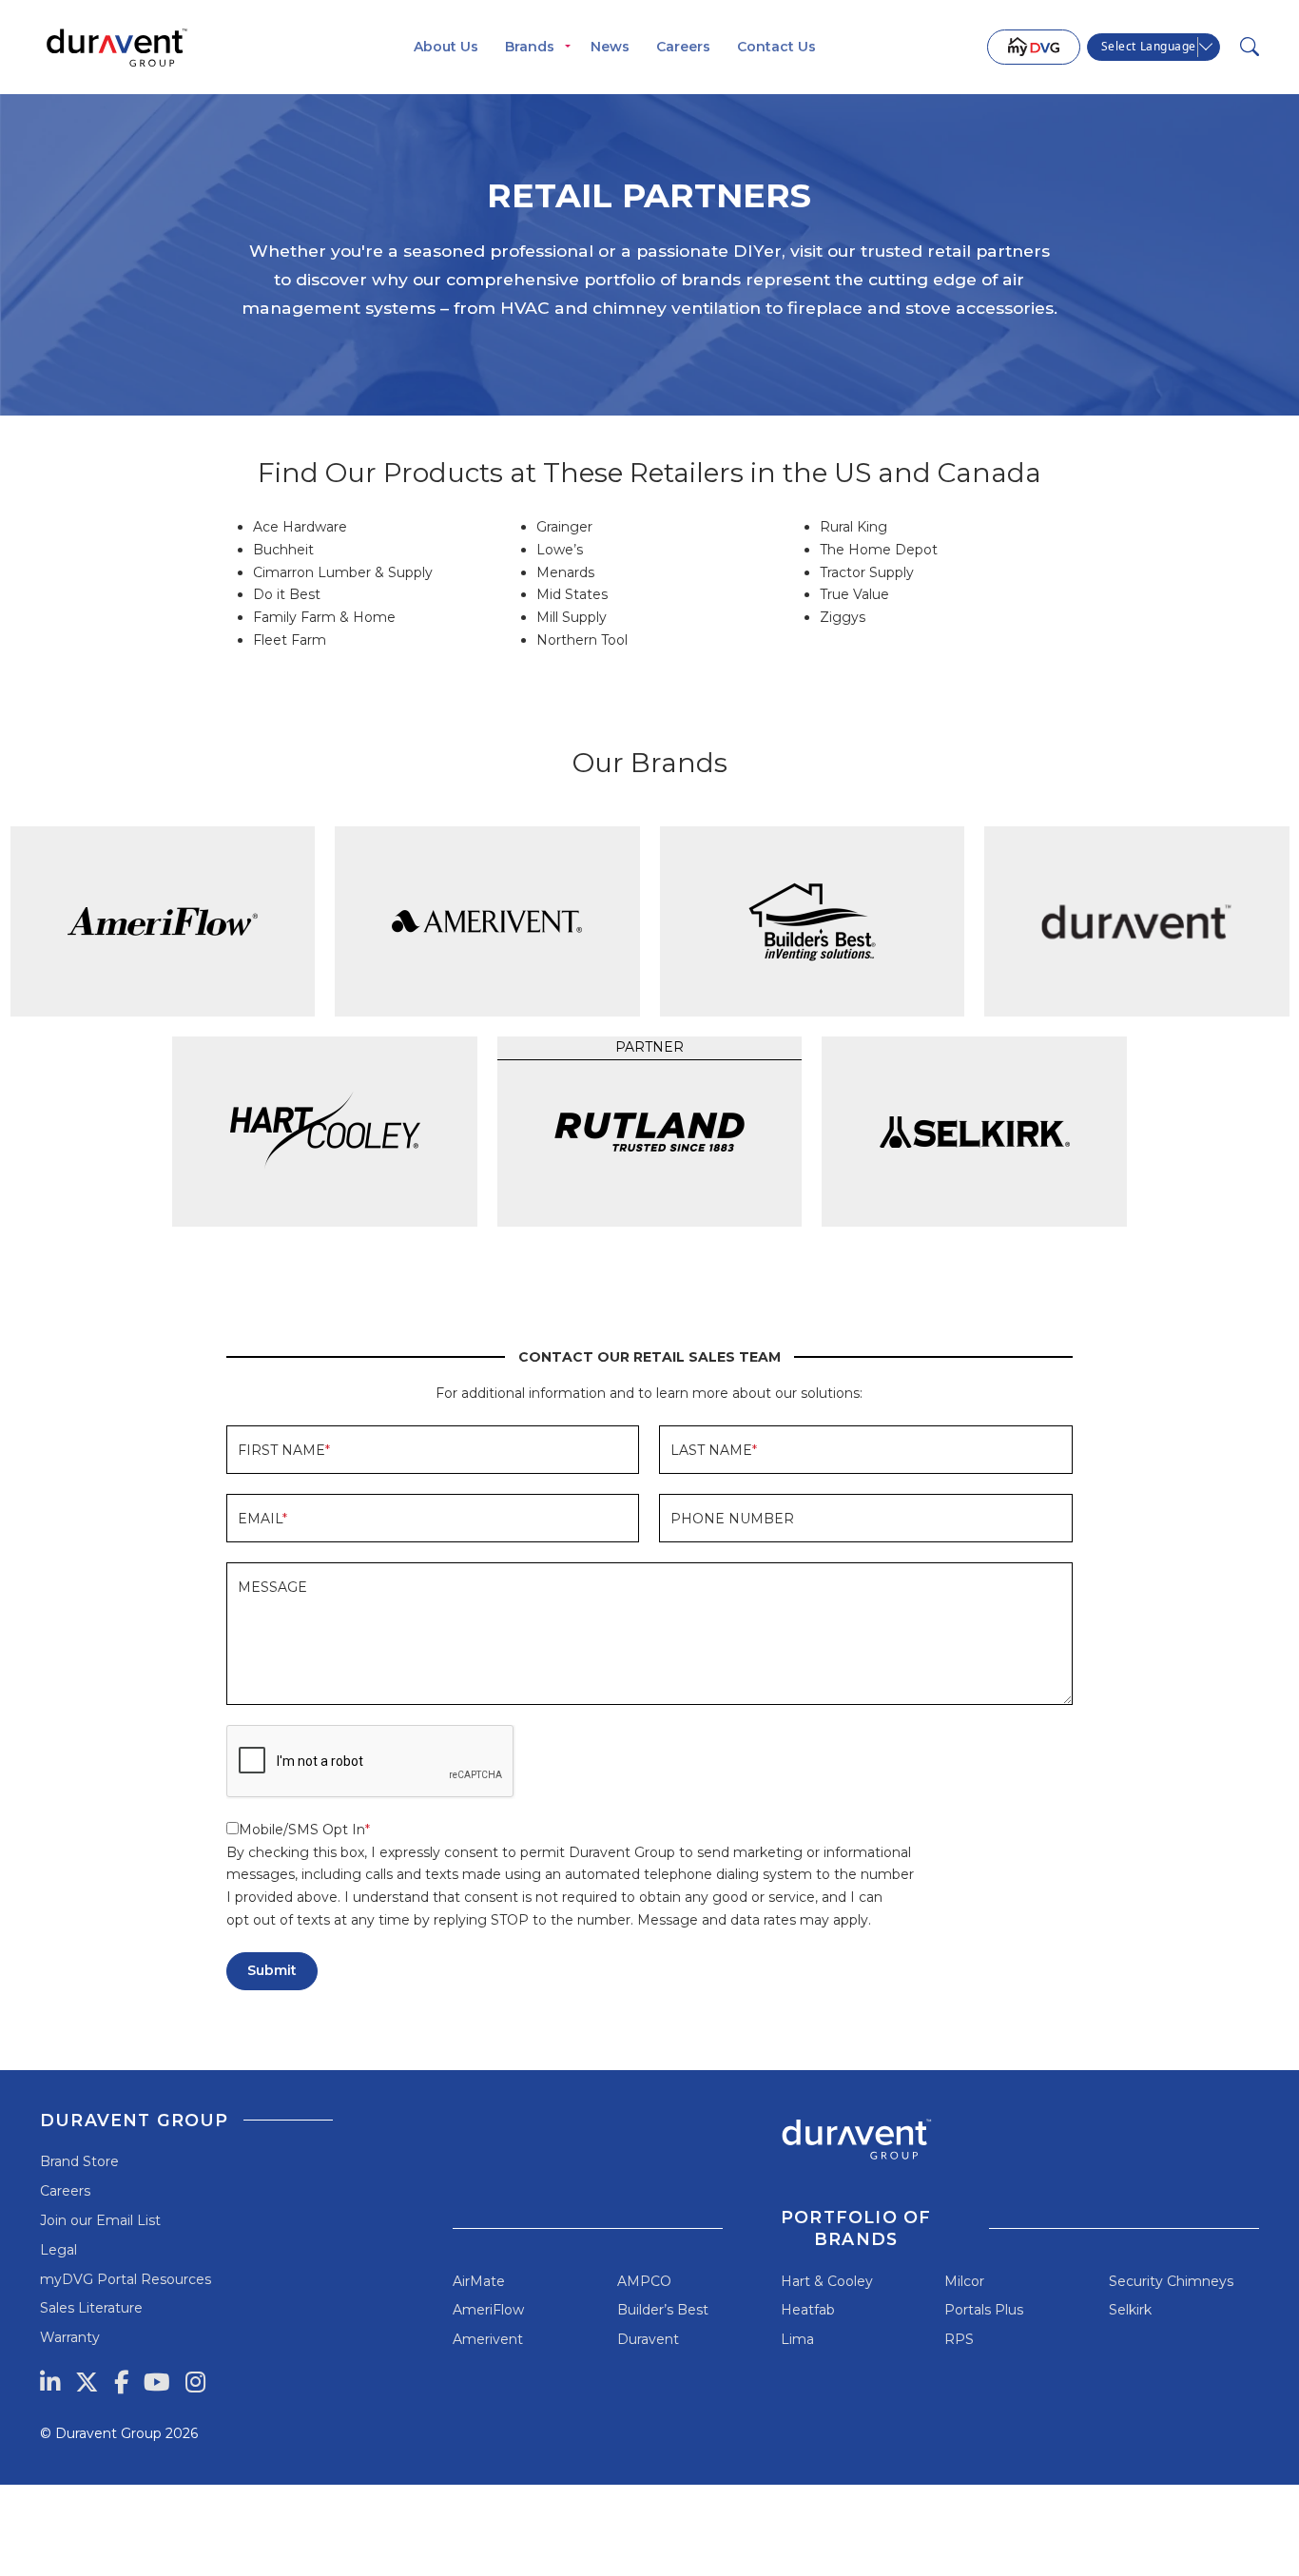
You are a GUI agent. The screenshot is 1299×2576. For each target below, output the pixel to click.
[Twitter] (87, 2382)
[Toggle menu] (568, 48)
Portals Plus (984, 2310)
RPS (959, 2339)
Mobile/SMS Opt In (302, 1830)
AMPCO (644, 2281)
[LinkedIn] (50, 2382)
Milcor (964, 2281)
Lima (797, 2339)
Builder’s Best (663, 2310)
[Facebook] (121, 2382)
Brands (530, 47)
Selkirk (1130, 2310)
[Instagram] (195, 2382)
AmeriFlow (488, 2310)
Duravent (648, 2339)
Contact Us (776, 47)
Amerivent (488, 2339)
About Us (446, 47)
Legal (58, 2250)
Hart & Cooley (827, 2281)
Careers (683, 47)
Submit (272, 1970)
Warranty (70, 2337)
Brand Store (79, 2161)
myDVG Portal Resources (126, 2279)
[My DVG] (1034, 48)
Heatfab (808, 2310)
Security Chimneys (1171, 2281)
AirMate (479, 2281)
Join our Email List (100, 2220)
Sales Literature (91, 2308)
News (610, 47)
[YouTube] (157, 2382)
